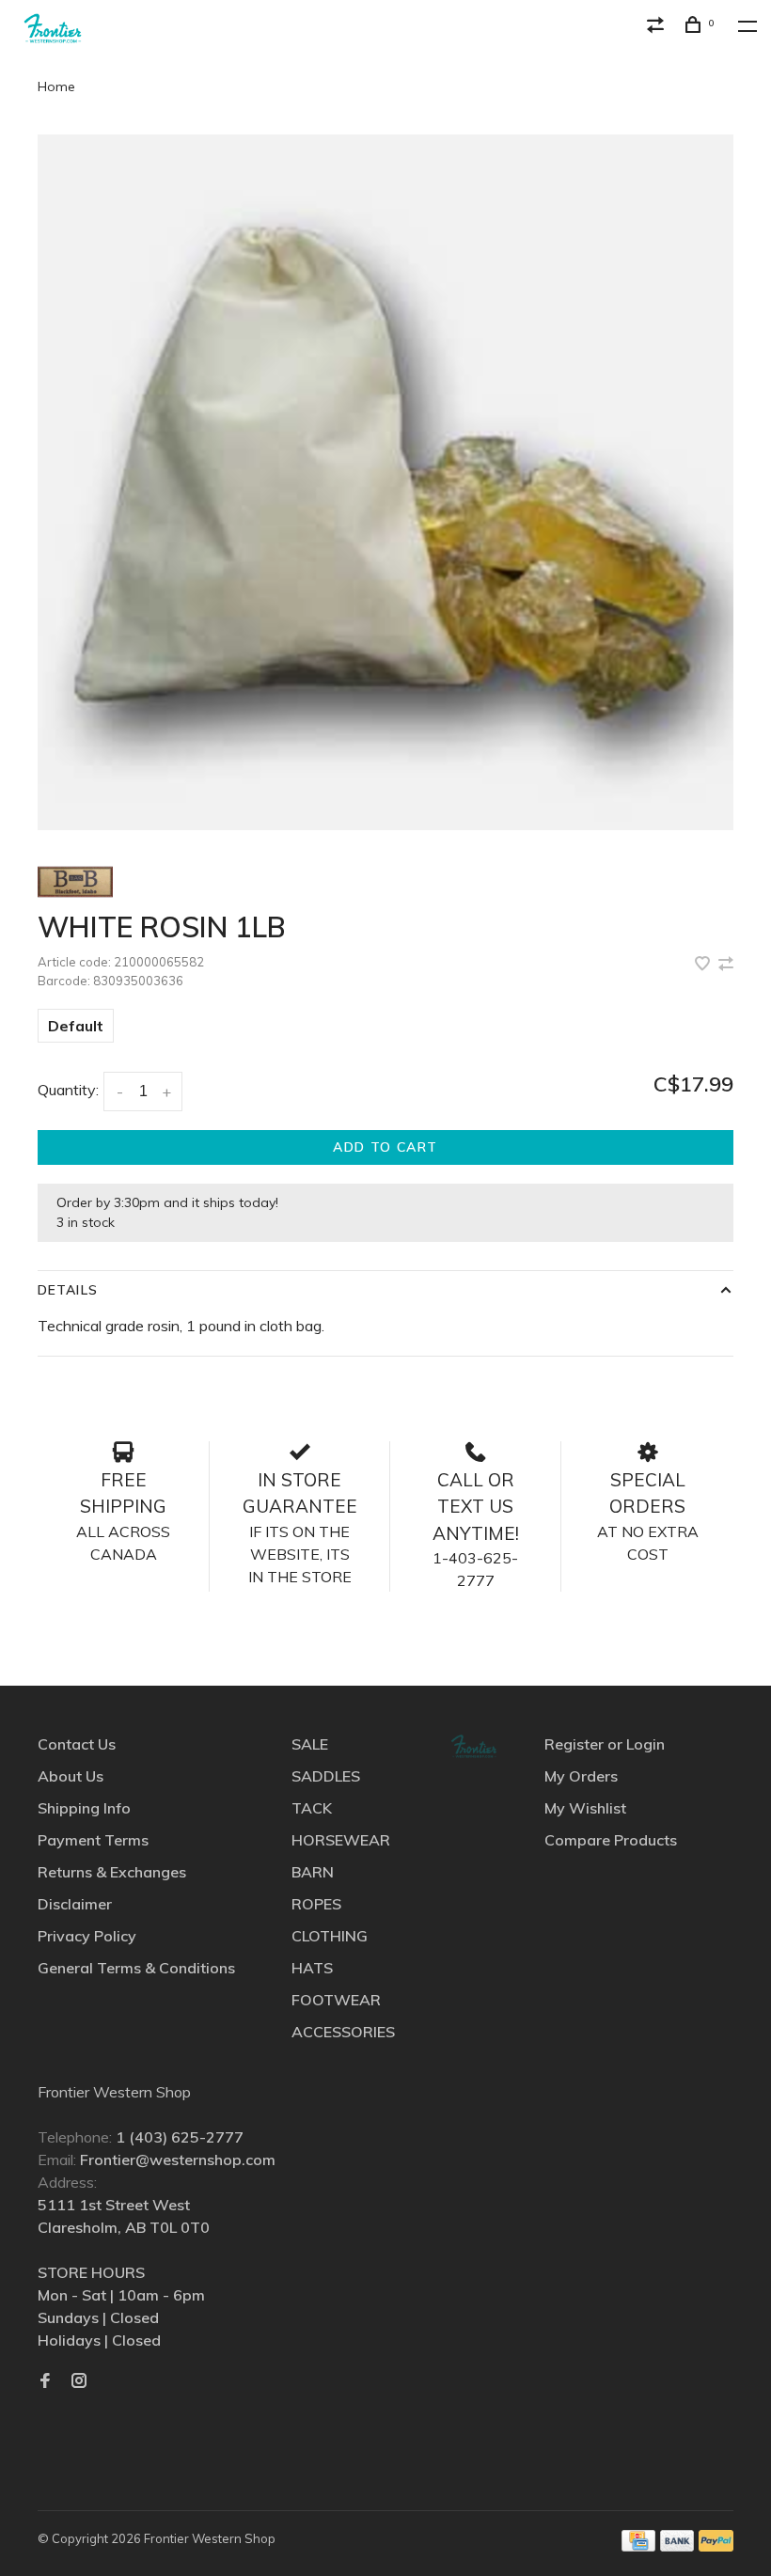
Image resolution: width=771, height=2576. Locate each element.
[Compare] (658, 27)
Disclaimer (75, 1904)
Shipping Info (84, 1808)
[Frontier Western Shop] (474, 1746)
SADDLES (326, 1776)
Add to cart (385, 1147)
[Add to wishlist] (704, 965)
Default (76, 1026)
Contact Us (77, 1744)
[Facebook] (45, 2381)
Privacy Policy (87, 1936)
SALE (310, 1744)
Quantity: (68, 1090)
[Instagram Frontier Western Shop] (79, 2381)
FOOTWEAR (336, 2000)
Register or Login (605, 1744)
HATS (312, 1968)
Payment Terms (93, 1840)
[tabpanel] (385, 482)
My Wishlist (585, 1808)
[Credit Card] (638, 2546)
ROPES (316, 1904)
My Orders (581, 1776)
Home (56, 86)
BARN (313, 1872)
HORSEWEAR (341, 1840)
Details (68, 1290)
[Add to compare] (726, 965)
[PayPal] (716, 2546)
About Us (71, 1776)
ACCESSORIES (343, 2032)
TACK (312, 1808)
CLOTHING (330, 1936)
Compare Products (611, 1840)
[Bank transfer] (677, 2546)
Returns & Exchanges (112, 1872)
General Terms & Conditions (136, 1968)
